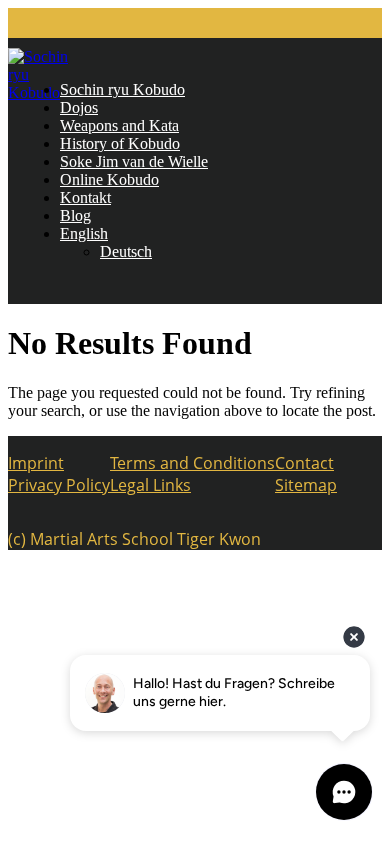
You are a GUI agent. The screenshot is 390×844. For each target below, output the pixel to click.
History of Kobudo (120, 143)
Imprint (36, 463)
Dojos (79, 107)
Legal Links (150, 485)
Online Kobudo (109, 179)
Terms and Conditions (192, 463)
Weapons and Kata (119, 125)
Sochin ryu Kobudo (122, 89)
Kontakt (85, 197)
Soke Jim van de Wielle (134, 161)
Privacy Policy (59, 485)
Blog (75, 215)
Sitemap (306, 485)
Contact (304, 463)
